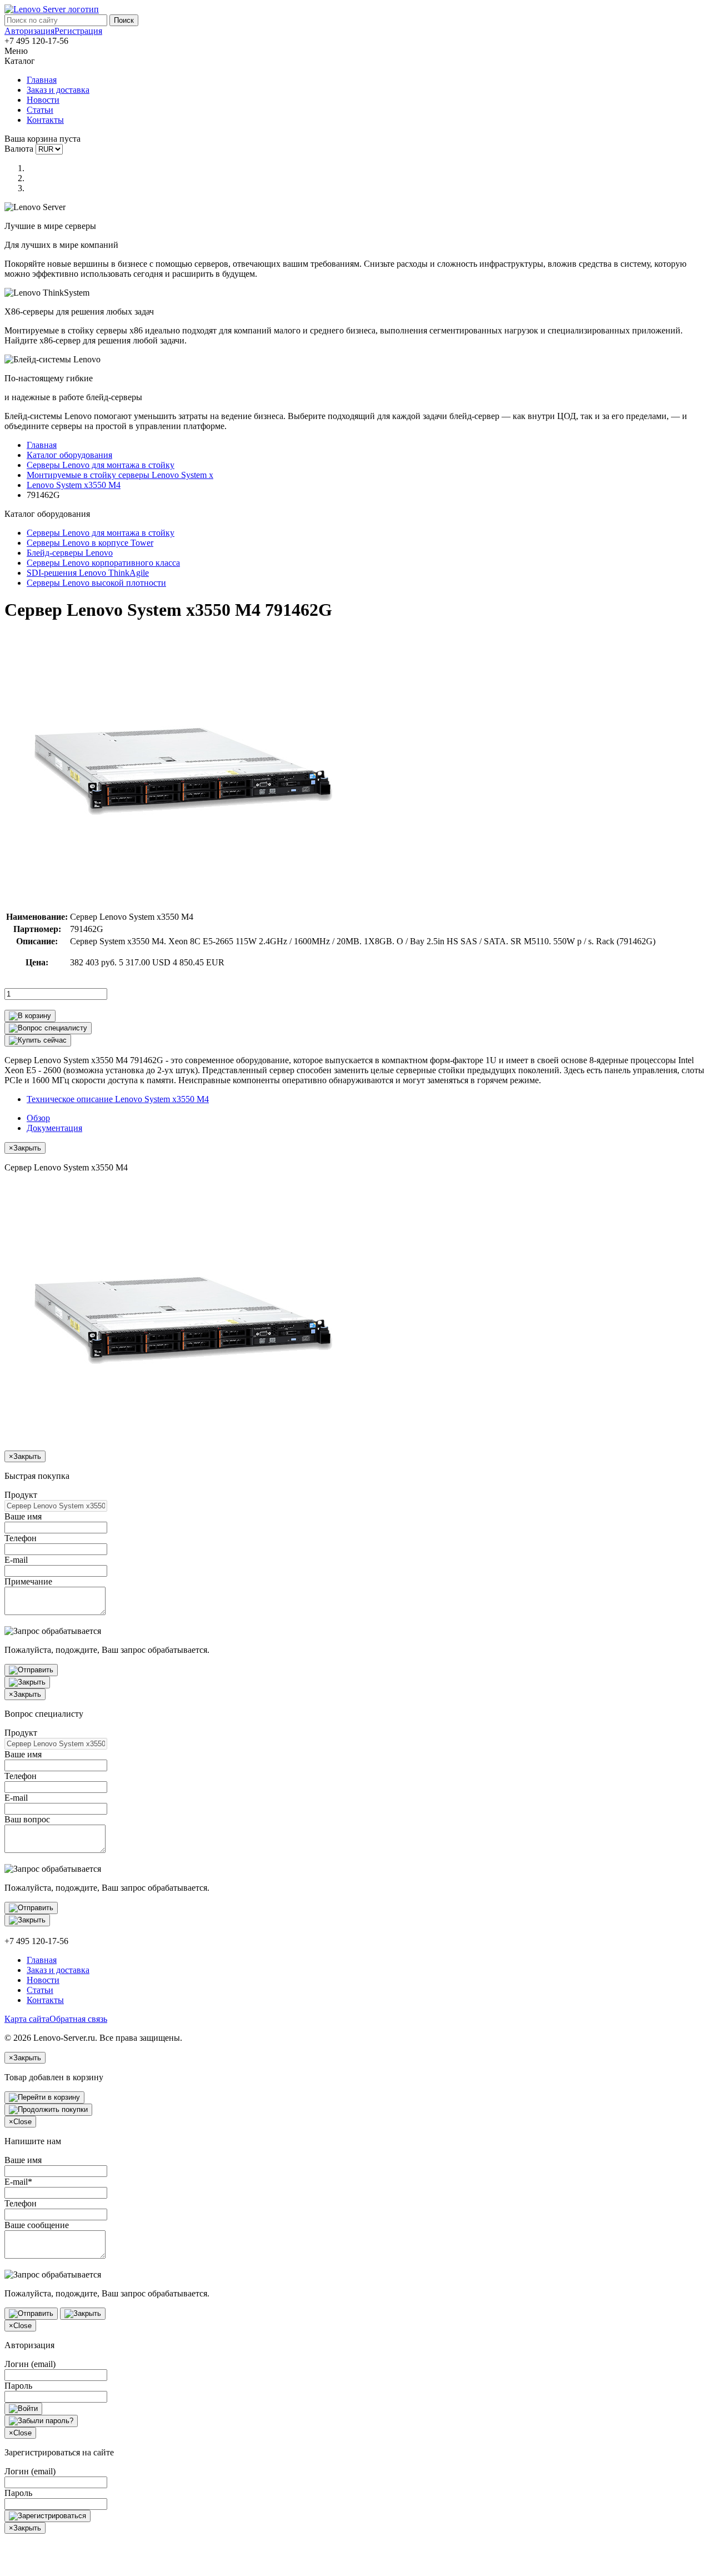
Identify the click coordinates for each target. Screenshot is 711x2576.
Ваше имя (23, 1516)
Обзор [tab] (38, 1118)
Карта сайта (27, 2019)
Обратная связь (78, 2019)
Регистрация (78, 31)
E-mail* (18, 2182)
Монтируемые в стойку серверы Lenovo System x (120, 475)
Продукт (21, 1495)
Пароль (18, 2386)
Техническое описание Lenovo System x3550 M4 (118, 1099)
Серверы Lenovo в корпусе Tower (90, 543)
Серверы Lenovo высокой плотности (96, 583)
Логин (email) (30, 2364)
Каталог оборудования (69, 455)
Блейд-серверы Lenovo (70, 553)
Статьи (40, 110)
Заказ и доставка (58, 90)
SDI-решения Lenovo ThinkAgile (88, 573)
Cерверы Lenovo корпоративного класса (103, 563)
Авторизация (29, 31)
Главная (42, 80)
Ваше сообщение (37, 2225)
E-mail (16, 1560)
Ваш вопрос (27, 1819)
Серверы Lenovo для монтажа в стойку (101, 465)
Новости (43, 100)
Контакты (45, 120)
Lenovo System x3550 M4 (74, 485)
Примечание (28, 1581)
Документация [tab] (54, 1128)
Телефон (21, 1538)
